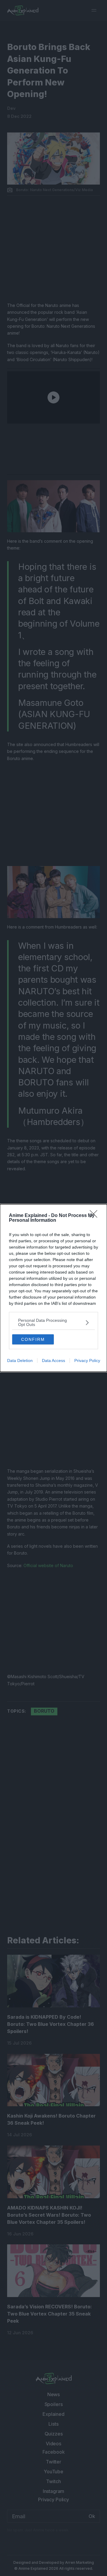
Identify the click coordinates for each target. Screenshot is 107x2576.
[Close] (95, 1216)
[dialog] (53, 1288)
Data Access (53, 1360)
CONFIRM (33, 1339)
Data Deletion (20, 1360)
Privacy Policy (87, 1360)
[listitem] (53, 1322)
